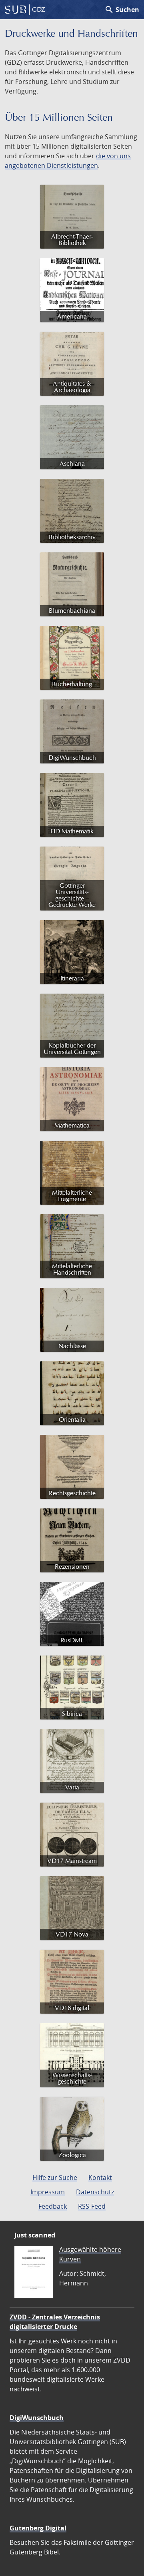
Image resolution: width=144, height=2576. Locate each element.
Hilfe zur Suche (55, 2178)
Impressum (48, 2192)
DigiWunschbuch (37, 2418)
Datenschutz (95, 2192)
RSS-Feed (92, 2206)
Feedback (53, 2206)
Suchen (122, 10)
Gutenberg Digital (38, 2528)
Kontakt (100, 2178)
